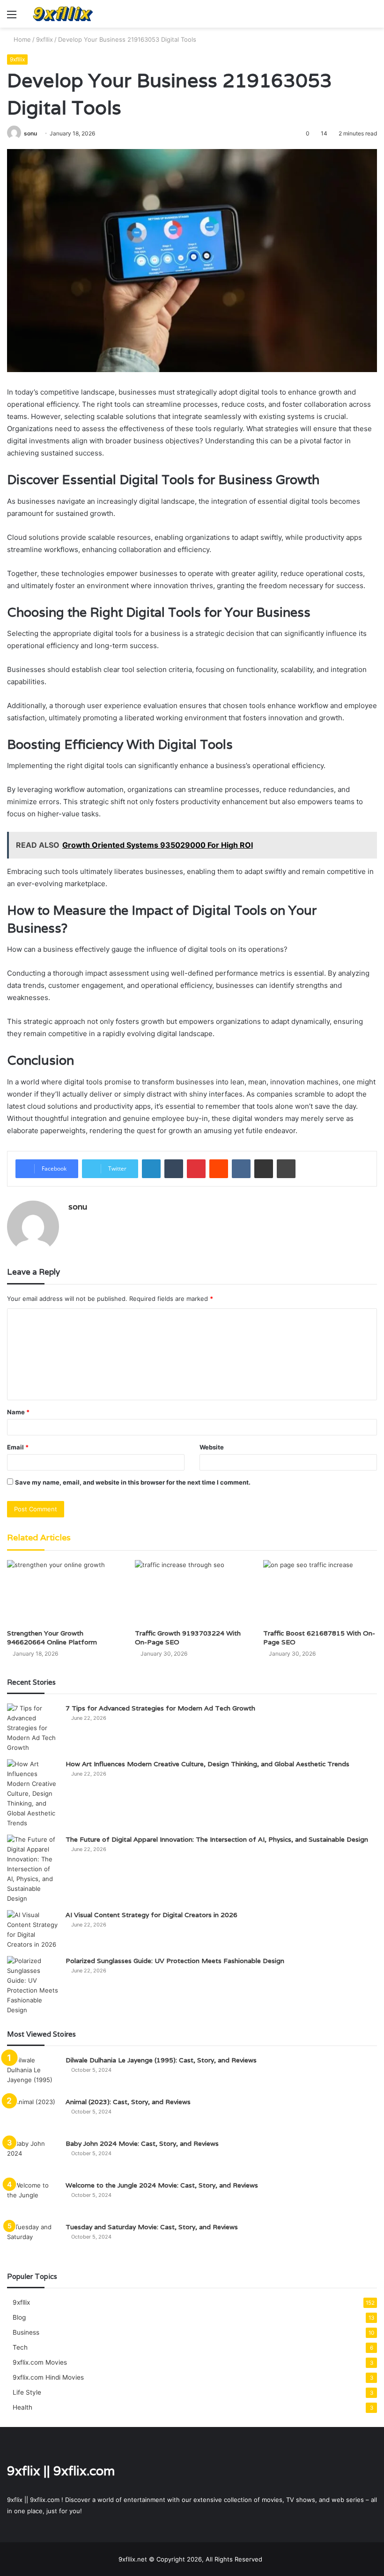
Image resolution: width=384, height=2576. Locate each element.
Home (21, 39)
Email (18, 1447)
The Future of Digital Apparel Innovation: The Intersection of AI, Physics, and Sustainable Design (217, 1839)
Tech (20, 2347)
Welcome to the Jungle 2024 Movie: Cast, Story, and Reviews (162, 2185)
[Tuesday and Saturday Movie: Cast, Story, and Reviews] (33, 2240)
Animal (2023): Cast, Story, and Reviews (128, 2102)
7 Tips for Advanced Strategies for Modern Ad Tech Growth (160, 1708)
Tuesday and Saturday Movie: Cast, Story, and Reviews (152, 2227)
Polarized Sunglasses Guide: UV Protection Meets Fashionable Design (175, 1961)
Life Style (27, 2392)
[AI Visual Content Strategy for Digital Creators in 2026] (33, 1930)
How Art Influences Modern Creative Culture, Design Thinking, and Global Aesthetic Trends (207, 1764)
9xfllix (44, 39)
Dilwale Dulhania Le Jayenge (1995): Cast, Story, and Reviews (161, 2060)
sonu (30, 133)
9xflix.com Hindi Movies (48, 2377)
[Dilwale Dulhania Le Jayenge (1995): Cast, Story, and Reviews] (33, 2073)
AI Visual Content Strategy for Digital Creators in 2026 (151, 1915)
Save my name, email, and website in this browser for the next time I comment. (133, 1482)
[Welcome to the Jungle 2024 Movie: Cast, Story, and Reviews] (33, 2198)
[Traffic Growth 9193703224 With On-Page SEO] (192, 1592)
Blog (19, 2317)
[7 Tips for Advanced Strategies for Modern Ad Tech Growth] (33, 1728)
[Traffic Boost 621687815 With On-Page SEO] (320, 1592)
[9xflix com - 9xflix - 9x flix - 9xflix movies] (63, 14)
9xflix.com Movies (40, 2362)
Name (18, 1412)
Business (26, 2332)
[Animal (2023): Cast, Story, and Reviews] (33, 2115)
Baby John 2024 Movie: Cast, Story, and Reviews (142, 2143)
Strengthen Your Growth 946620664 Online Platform (52, 1638)
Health (22, 2407)
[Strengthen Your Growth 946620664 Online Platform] (64, 1592)
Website (212, 1447)
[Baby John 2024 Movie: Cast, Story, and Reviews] (33, 2156)
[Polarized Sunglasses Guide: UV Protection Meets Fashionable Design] (33, 1986)
